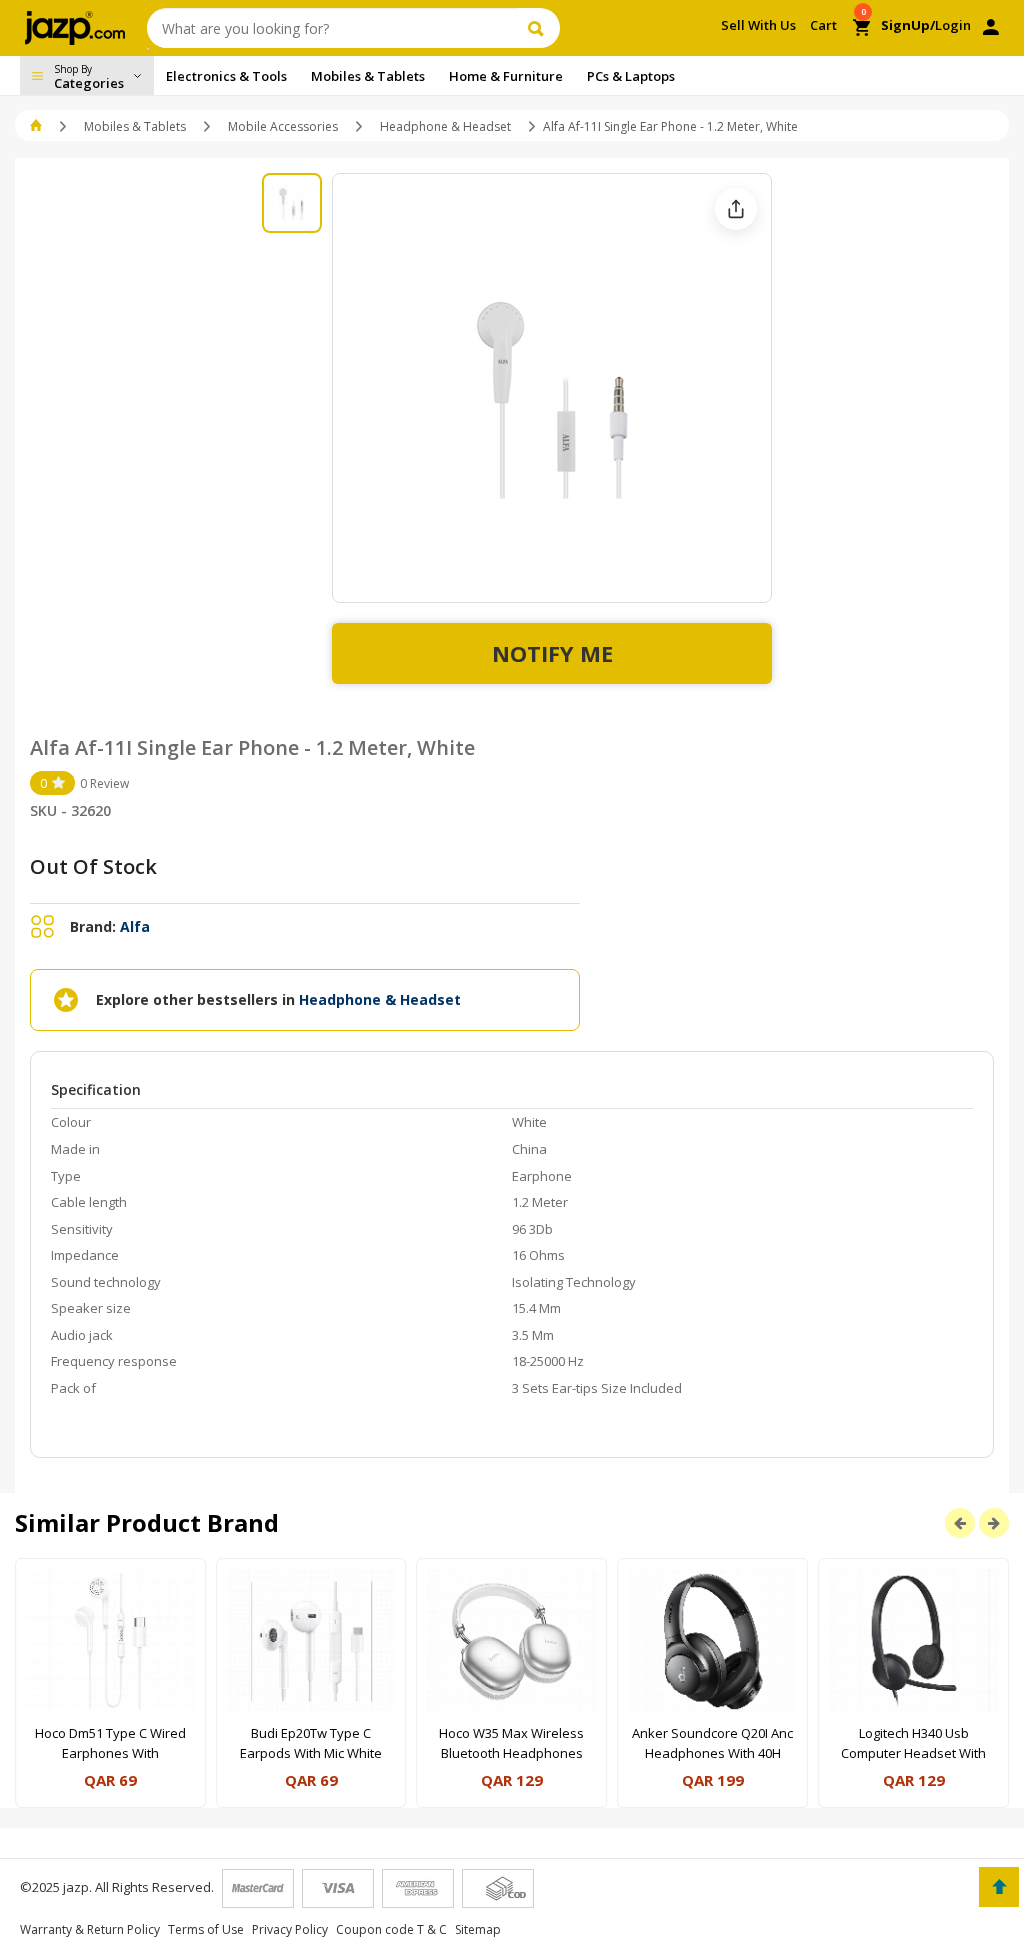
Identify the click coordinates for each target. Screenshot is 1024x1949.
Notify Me (552, 653)
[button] (37, 126)
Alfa (135, 926)
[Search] (538, 28)
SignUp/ (908, 25)
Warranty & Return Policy (90, 1929)
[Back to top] (999, 1887)
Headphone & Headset (445, 126)
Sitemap (478, 1929)
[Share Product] (736, 209)
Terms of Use (206, 1929)
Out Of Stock (93, 866)
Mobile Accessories (283, 126)
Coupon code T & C (391, 1929)
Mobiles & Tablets (135, 126)
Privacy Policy (290, 1929)
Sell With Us (758, 25)
